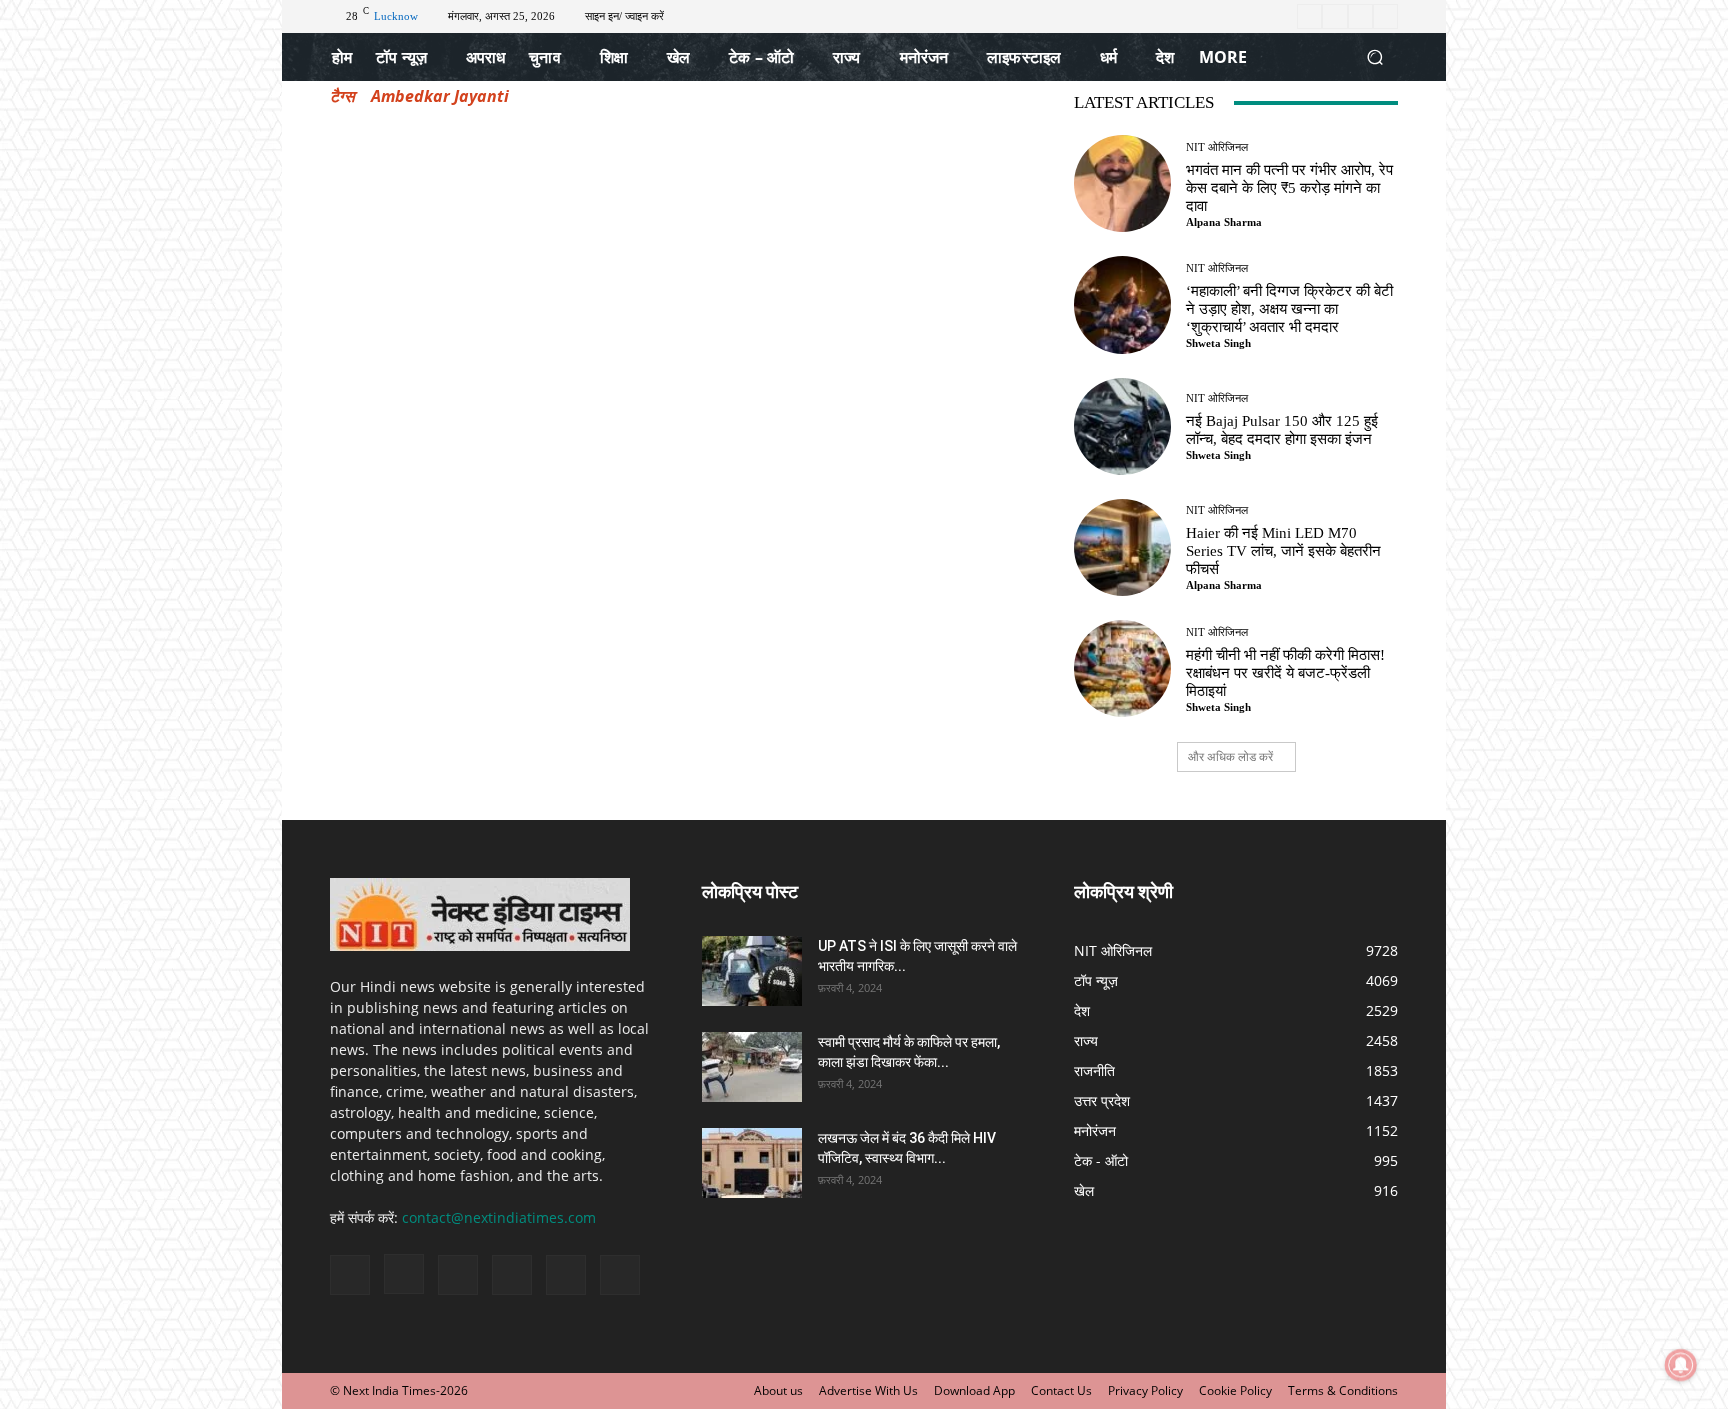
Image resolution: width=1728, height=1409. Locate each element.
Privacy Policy (1145, 1390)
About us (778, 1390)
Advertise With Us (868, 1390)
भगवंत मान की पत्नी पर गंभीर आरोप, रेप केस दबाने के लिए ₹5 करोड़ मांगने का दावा (1289, 188)
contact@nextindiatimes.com (499, 1217)
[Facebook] (1309, 16)
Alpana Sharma (1224, 222)
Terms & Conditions (1343, 1390)
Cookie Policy (1235, 1390)
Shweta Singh (1218, 343)
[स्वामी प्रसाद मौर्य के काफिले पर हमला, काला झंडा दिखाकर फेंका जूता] (752, 1067)
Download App (974, 1390)
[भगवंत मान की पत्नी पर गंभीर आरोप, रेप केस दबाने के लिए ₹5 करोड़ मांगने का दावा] (1122, 183)
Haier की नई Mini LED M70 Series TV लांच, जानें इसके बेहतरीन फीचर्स (1283, 551)
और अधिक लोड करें (1230, 756)
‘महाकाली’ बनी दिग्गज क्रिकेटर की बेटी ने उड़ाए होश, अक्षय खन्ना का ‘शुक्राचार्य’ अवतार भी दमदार (1289, 309)
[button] (1374, 57)
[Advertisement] (678, 260)
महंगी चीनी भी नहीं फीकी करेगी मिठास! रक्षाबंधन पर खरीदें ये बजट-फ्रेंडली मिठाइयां (1285, 673)
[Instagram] (1334, 16)
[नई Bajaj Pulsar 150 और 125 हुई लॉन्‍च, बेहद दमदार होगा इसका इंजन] (1122, 426)
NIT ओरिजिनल (1217, 147)
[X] (1360, 16)
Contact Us (1061, 1390)
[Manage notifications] (1681, 1365)
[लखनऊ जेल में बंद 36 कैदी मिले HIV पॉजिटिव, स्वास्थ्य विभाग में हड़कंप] (752, 1163)
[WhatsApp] (566, 1275)
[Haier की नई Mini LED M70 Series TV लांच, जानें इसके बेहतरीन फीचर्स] (1122, 547)
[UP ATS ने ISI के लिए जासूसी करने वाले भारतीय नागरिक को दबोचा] (752, 971)
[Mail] (458, 1275)
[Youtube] (1385, 16)
